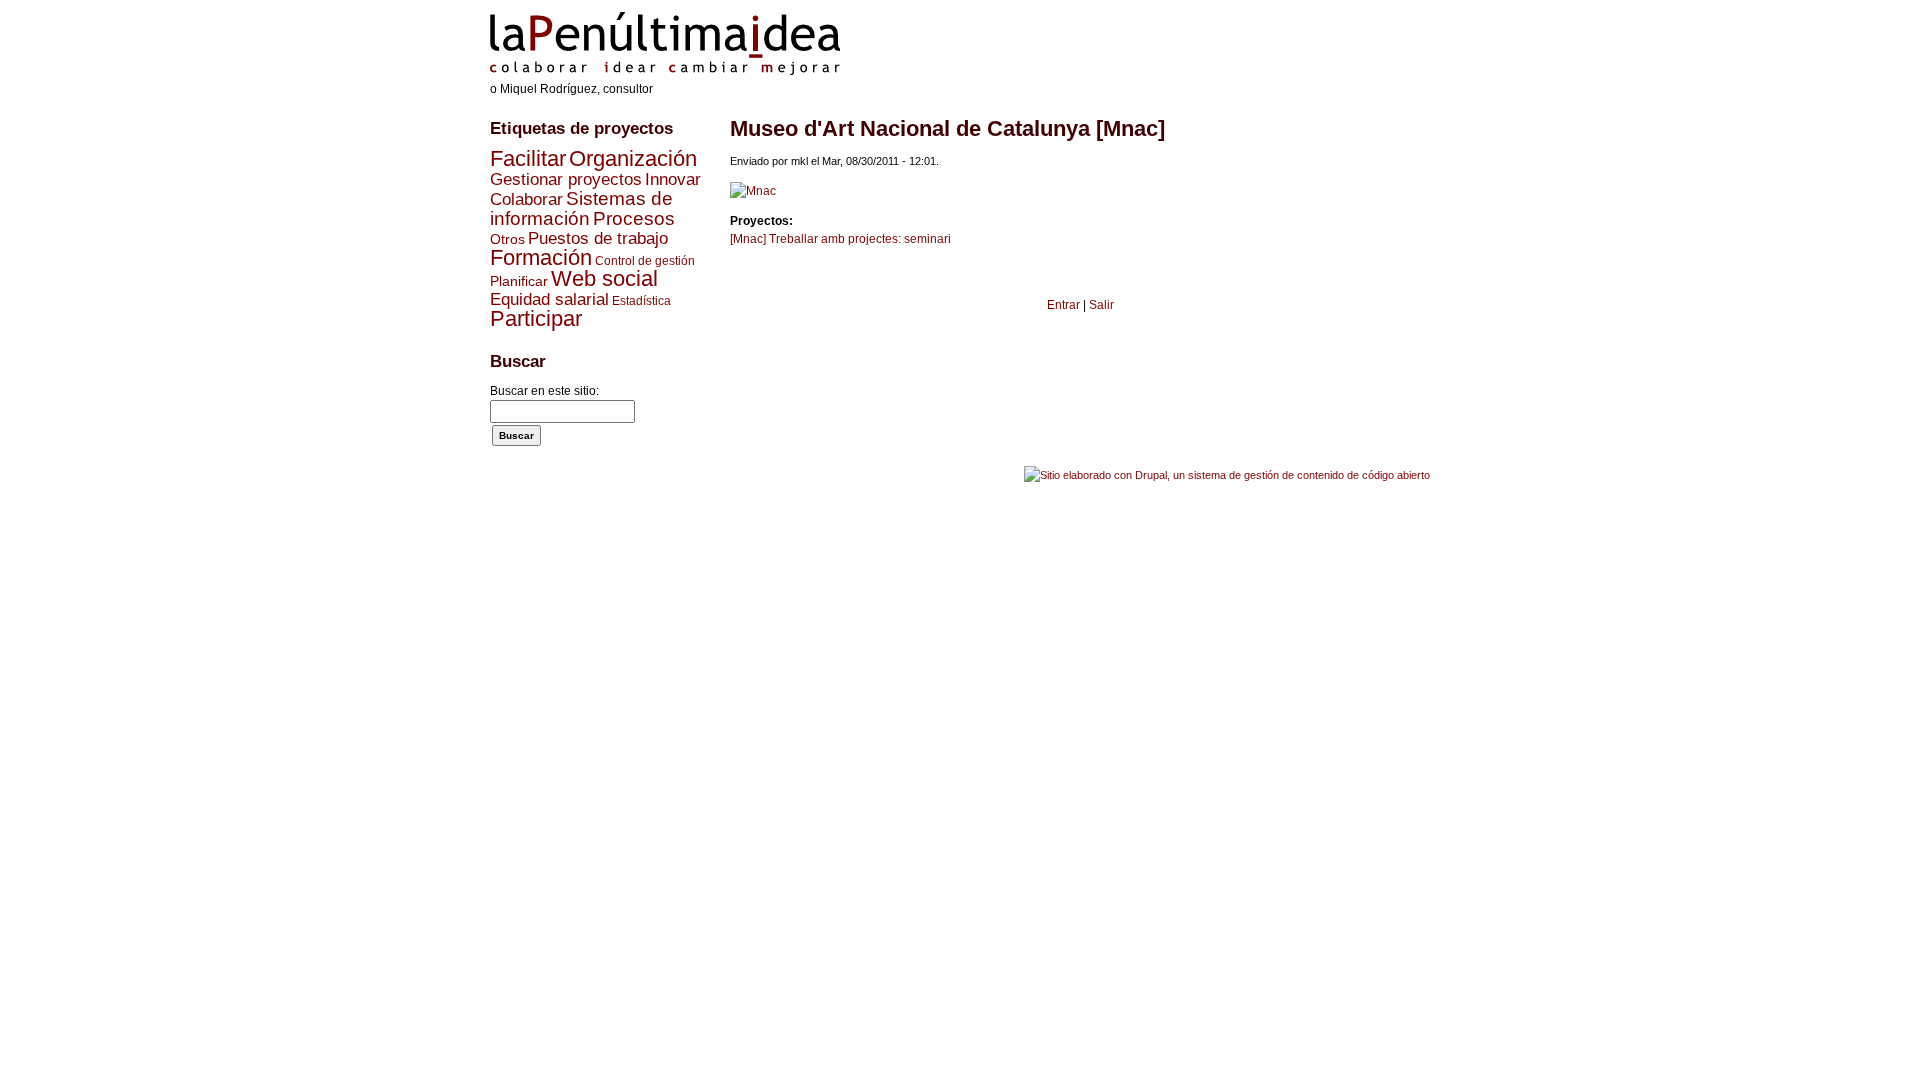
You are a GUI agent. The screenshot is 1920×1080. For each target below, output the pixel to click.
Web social (604, 278)
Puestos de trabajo (598, 238)
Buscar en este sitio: (544, 391)
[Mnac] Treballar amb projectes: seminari (840, 239)
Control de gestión (645, 261)
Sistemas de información (581, 208)
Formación (541, 257)
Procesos (634, 218)
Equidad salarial (549, 299)
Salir (1101, 305)
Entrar (1063, 305)
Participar (536, 318)
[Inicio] (665, 71)
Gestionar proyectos (566, 179)
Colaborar (526, 199)
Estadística (641, 301)
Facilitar (528, 158)
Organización (633, 158)
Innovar (673, 179)
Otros (507, 239)
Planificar (519, 281)
